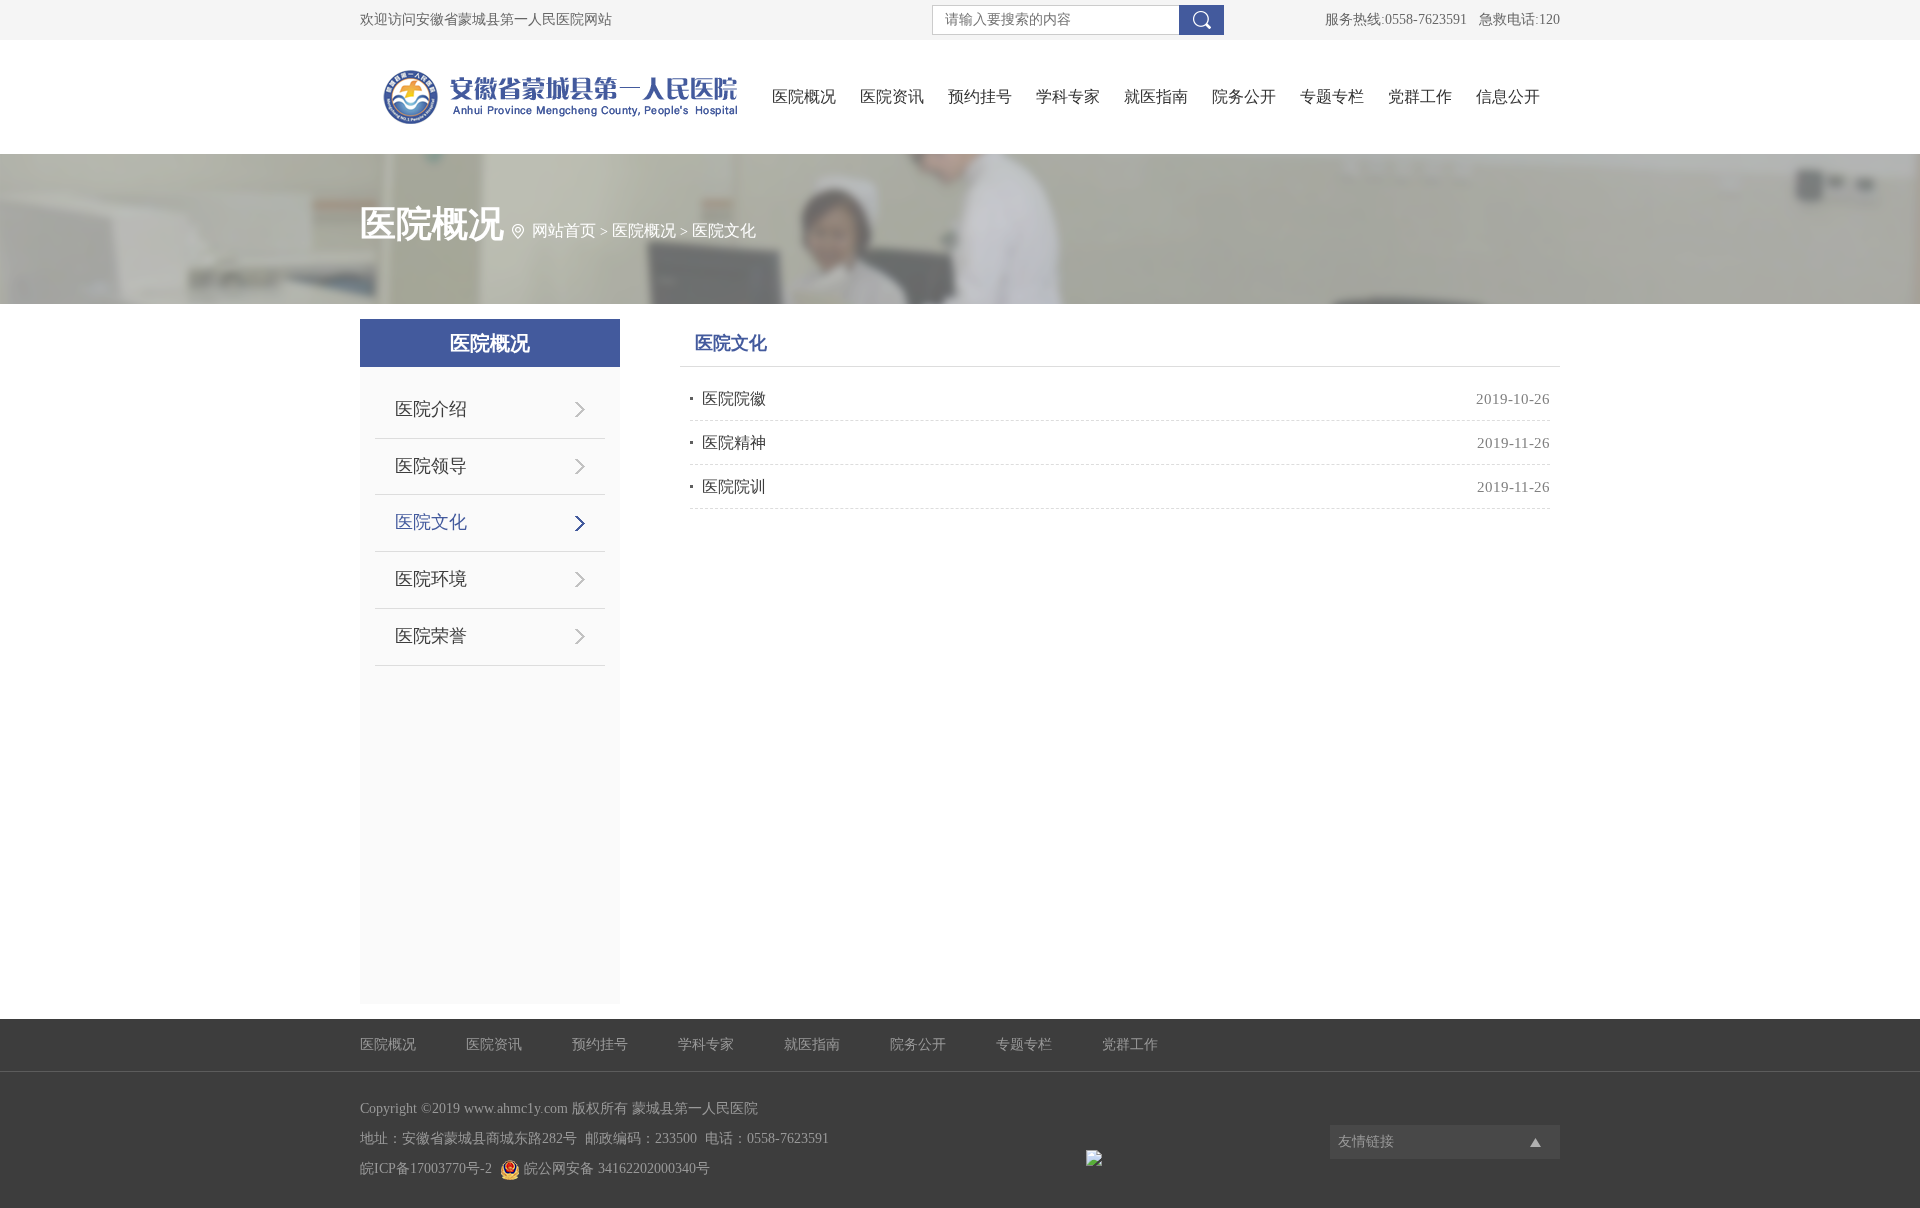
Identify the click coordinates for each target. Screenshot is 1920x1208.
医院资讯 (892, 96)
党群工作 (1420, 96)
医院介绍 (431, 409)
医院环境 (431, 579)
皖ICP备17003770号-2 (426, 1168)
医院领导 (431, 466)
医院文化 (724, 230)
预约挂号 (980, 96)
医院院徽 (734, 398)
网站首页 (564, 230)
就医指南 (1156, 96)
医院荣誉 (431, 636)
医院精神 (734, 442)
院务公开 (1244, 96)
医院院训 (734, 486)
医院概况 (804, 96)
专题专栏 (1332, 96)
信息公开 (1508, 96)
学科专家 (1068, 96)
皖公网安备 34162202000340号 (615, 1168)
